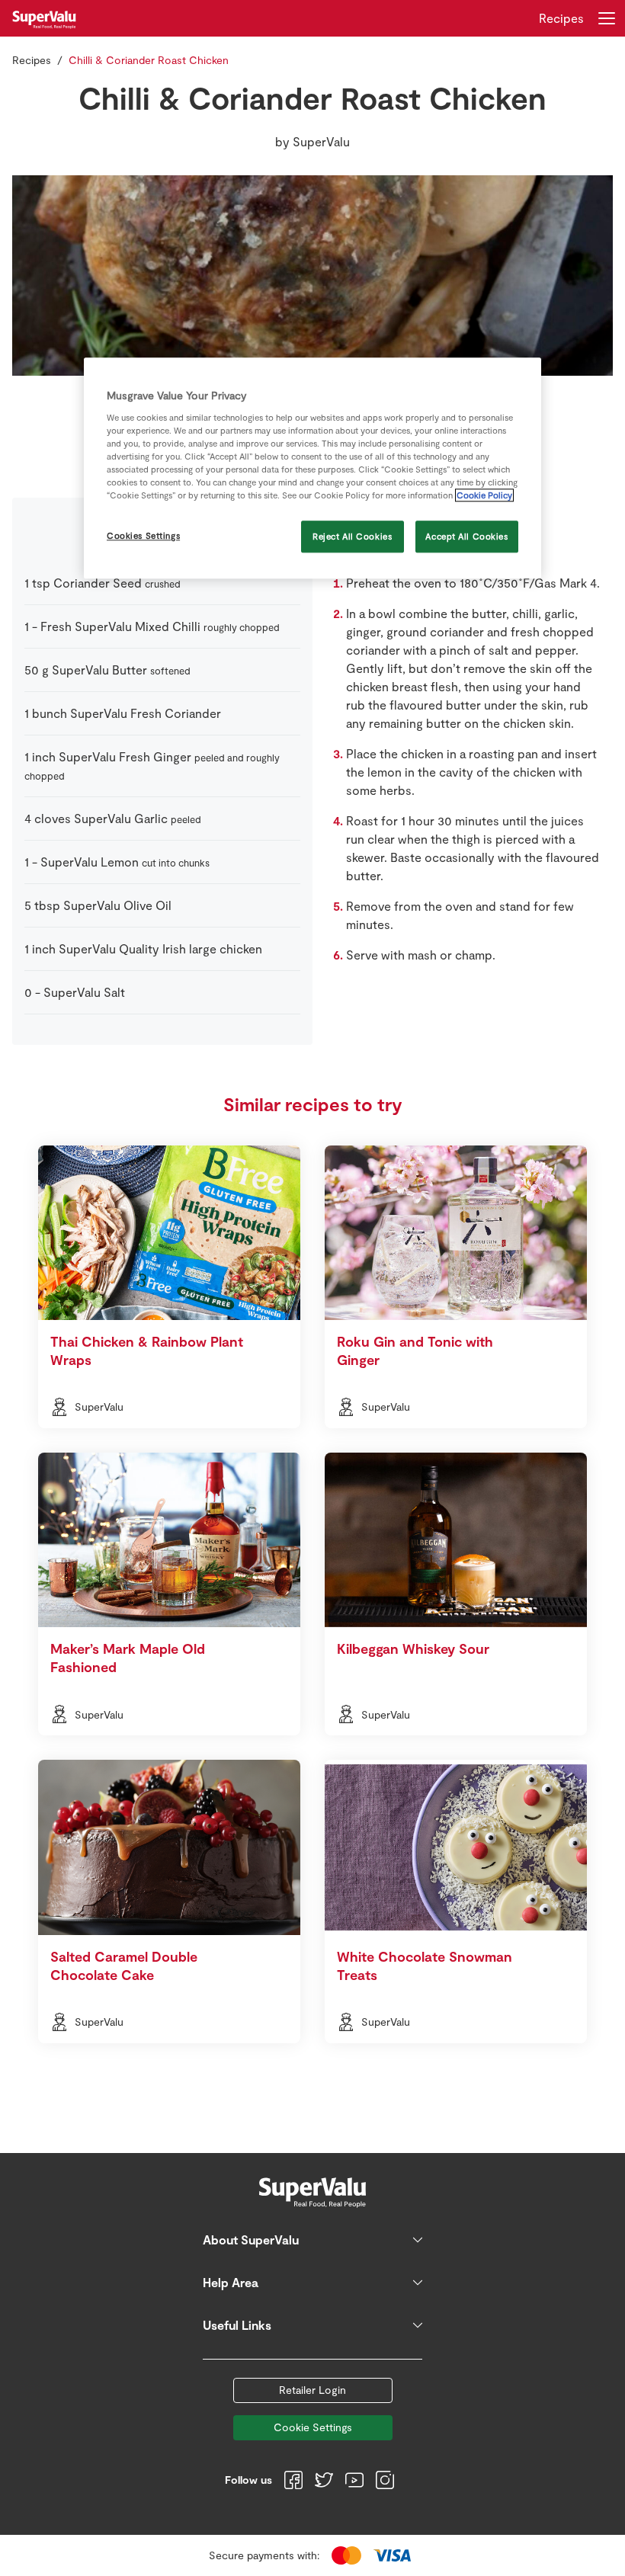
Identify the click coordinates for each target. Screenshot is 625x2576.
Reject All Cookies (352, 536)
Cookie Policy (484, 495)
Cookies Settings (143, 535)
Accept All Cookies (466, 536)
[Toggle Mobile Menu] (607, 18)
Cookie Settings (313, 2427)
